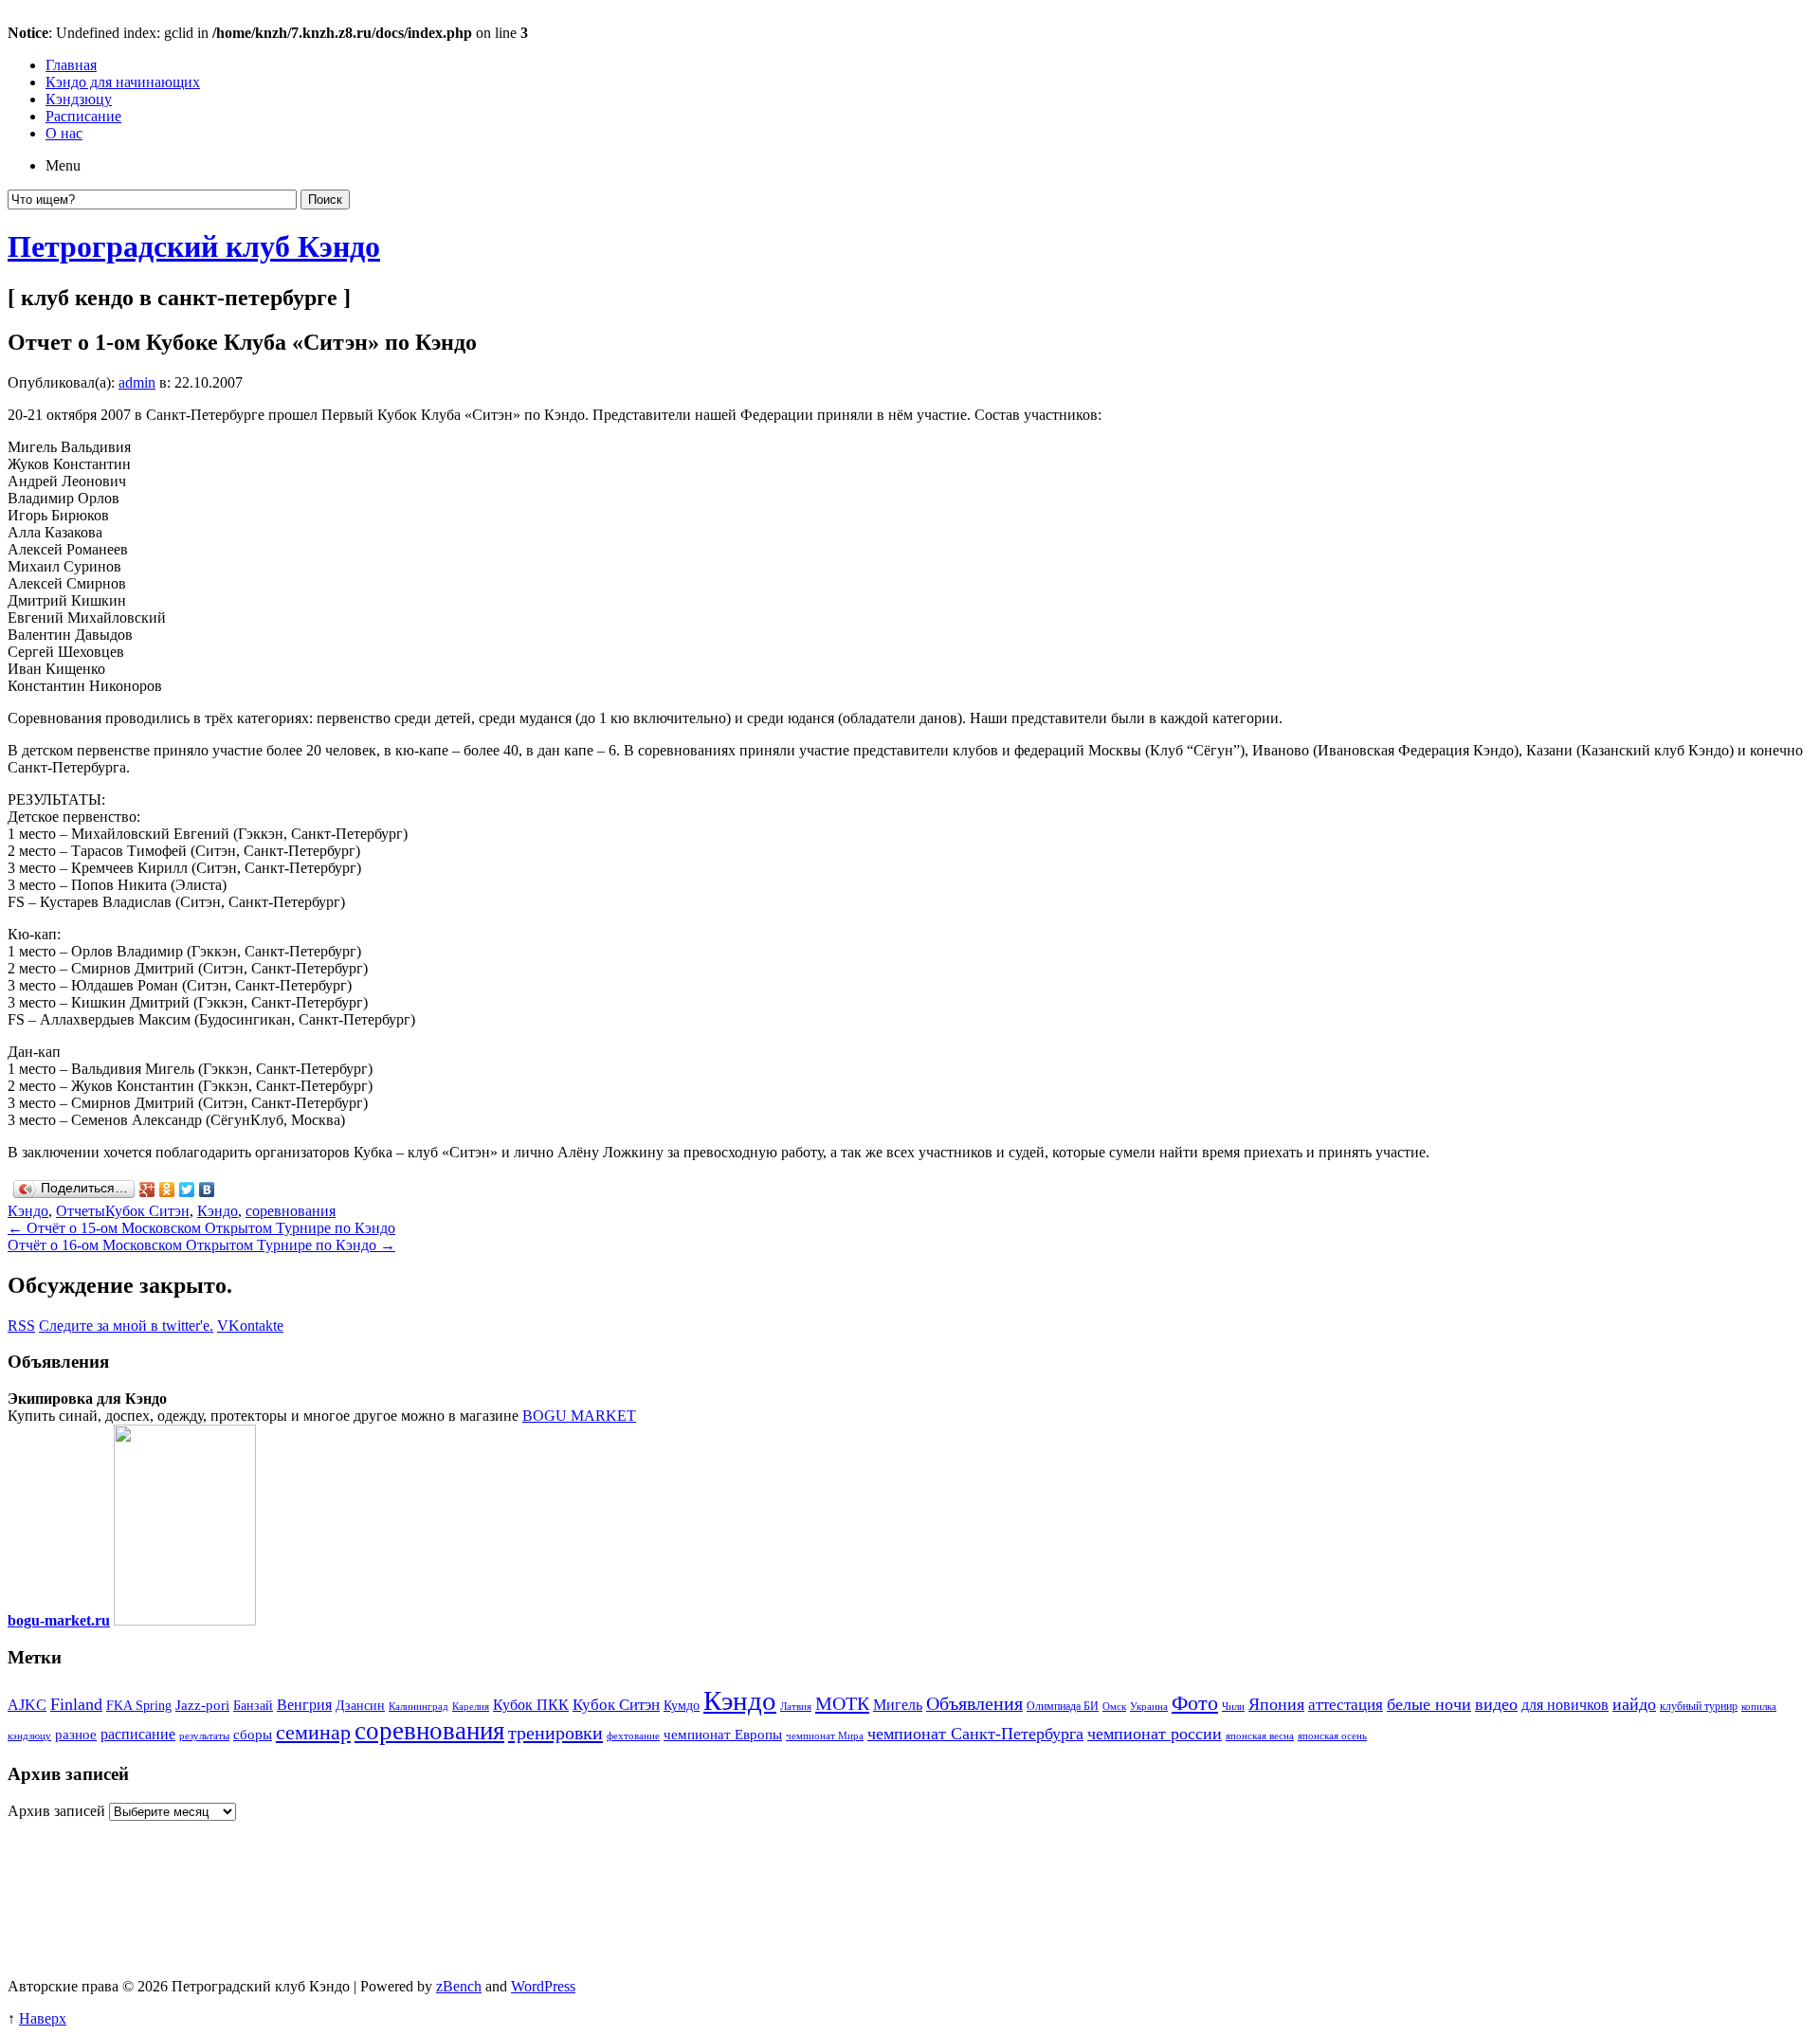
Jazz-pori (202, 1705)
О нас (64, 133)
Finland (76, 1704)
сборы (253, 1735)
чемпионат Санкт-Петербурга (975, 1734)
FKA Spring (139, 1706)
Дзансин (360, 1706)
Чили (1233, 1707)
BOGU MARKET (579, 1416)
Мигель (898, 1705)
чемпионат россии (1155, 1734)
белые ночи (1429, 1704)
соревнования (291, 1211)
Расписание (83, 116)
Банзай (253, 1706)
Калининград (419, 1707)
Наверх (43, 2018)
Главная (71, 65)
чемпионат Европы (723, 1734)
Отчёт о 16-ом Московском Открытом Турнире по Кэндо (201, 1245)
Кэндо (28, 1211)
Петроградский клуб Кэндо (194, 246)
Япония (1276, 1704)
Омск (1114, 1707)
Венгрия (304, 1705)
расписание (138, 1734)
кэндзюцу (29, 1736)
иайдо (1634, 1704)
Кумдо (682, 1706)
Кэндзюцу (79, 99)
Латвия (796, 1707)
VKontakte (250, 1326)
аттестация (1346, 1705)
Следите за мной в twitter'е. (126, 1326)
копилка (1759, 1707)
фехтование (633, 1736)
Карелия (471, 1707)
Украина (1149, 1707)
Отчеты (81, 1211)
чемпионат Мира (825, 1736)
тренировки (555, 1733)
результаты (204, 1736)
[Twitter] (187, 1190)
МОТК (842, 1703)
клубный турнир (1699, 1706)
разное (76, 1735)
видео (1496, 1704)
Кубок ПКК (531, 1705)
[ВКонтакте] (207, 1190)
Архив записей (56, 1811)
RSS (21, 1326)
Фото (1195, 1703)
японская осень (1332, 1736)
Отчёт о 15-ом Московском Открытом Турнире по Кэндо (201, 1228)
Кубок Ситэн (147, 1211)
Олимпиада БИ (1063, 1706)
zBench (459, 1986)
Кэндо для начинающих (123, 82)
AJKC (27, 1705)
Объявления (974, 1704)
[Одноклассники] (167, 1190)
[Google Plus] (147, 1190)
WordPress (543, 1986)
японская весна (1260, 1736)
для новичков (1565, 1705)
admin (137, 382)
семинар (313, 1732)
